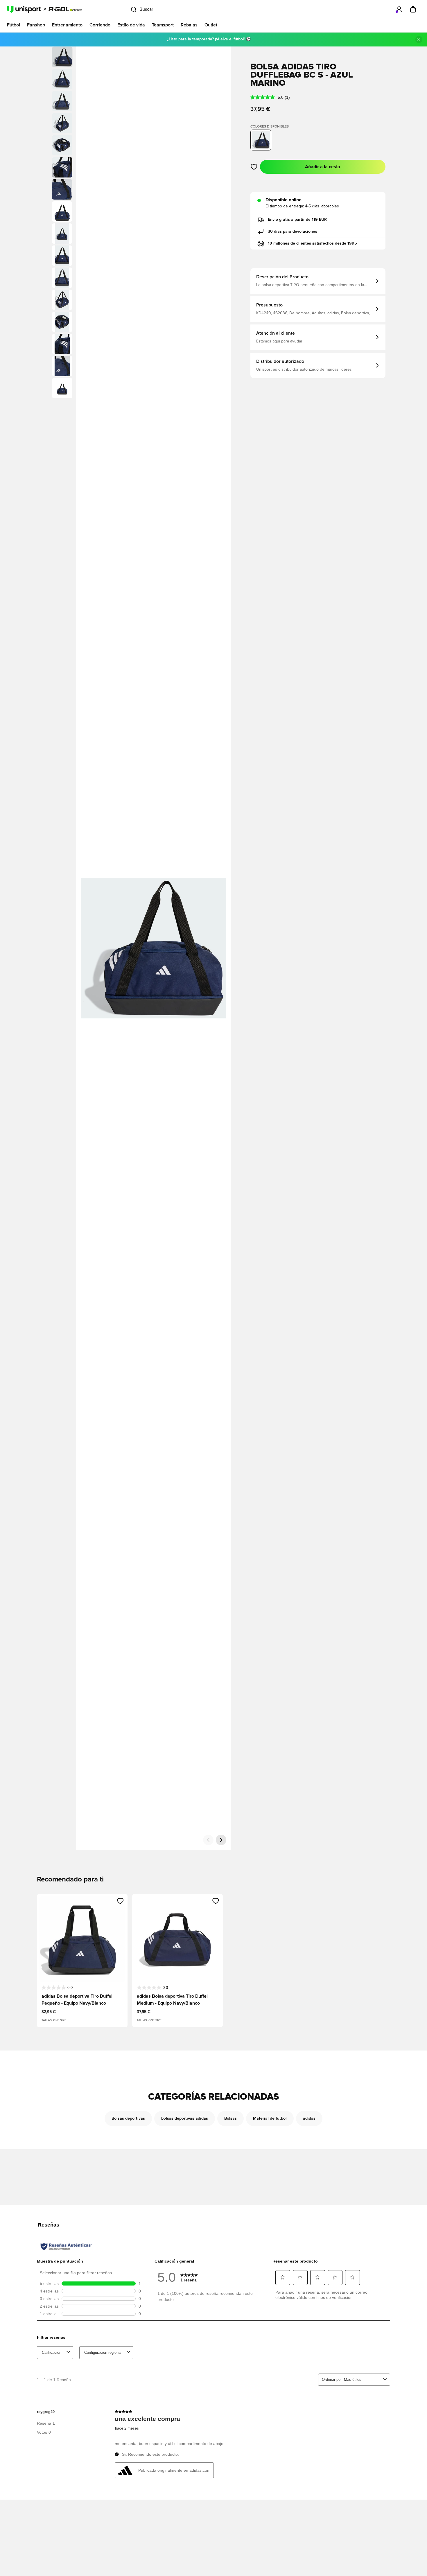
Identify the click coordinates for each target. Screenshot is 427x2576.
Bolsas (230, 2118)
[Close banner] (419, 40)
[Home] (44, 9)
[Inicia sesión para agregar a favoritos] (254, 167)
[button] (62, 79)
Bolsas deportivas (128, 2118)
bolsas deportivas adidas (185, 2118)
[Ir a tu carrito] (413, 9)
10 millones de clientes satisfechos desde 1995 (312, 243)
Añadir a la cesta (323, 167)
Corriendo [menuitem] (100, 25)
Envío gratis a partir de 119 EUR (297, 220)
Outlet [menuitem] (211, 25)
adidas (309, 2118)
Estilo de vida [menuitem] (131, 25)
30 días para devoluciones (293, 232)
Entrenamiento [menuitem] (67, 25)
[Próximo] (221, 1840)
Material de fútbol (270, 2118)
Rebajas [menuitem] (189, 25)
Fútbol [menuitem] (14, 25)
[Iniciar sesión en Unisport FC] (399, 9)
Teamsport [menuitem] (163, 25)
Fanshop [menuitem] (36, 25)
